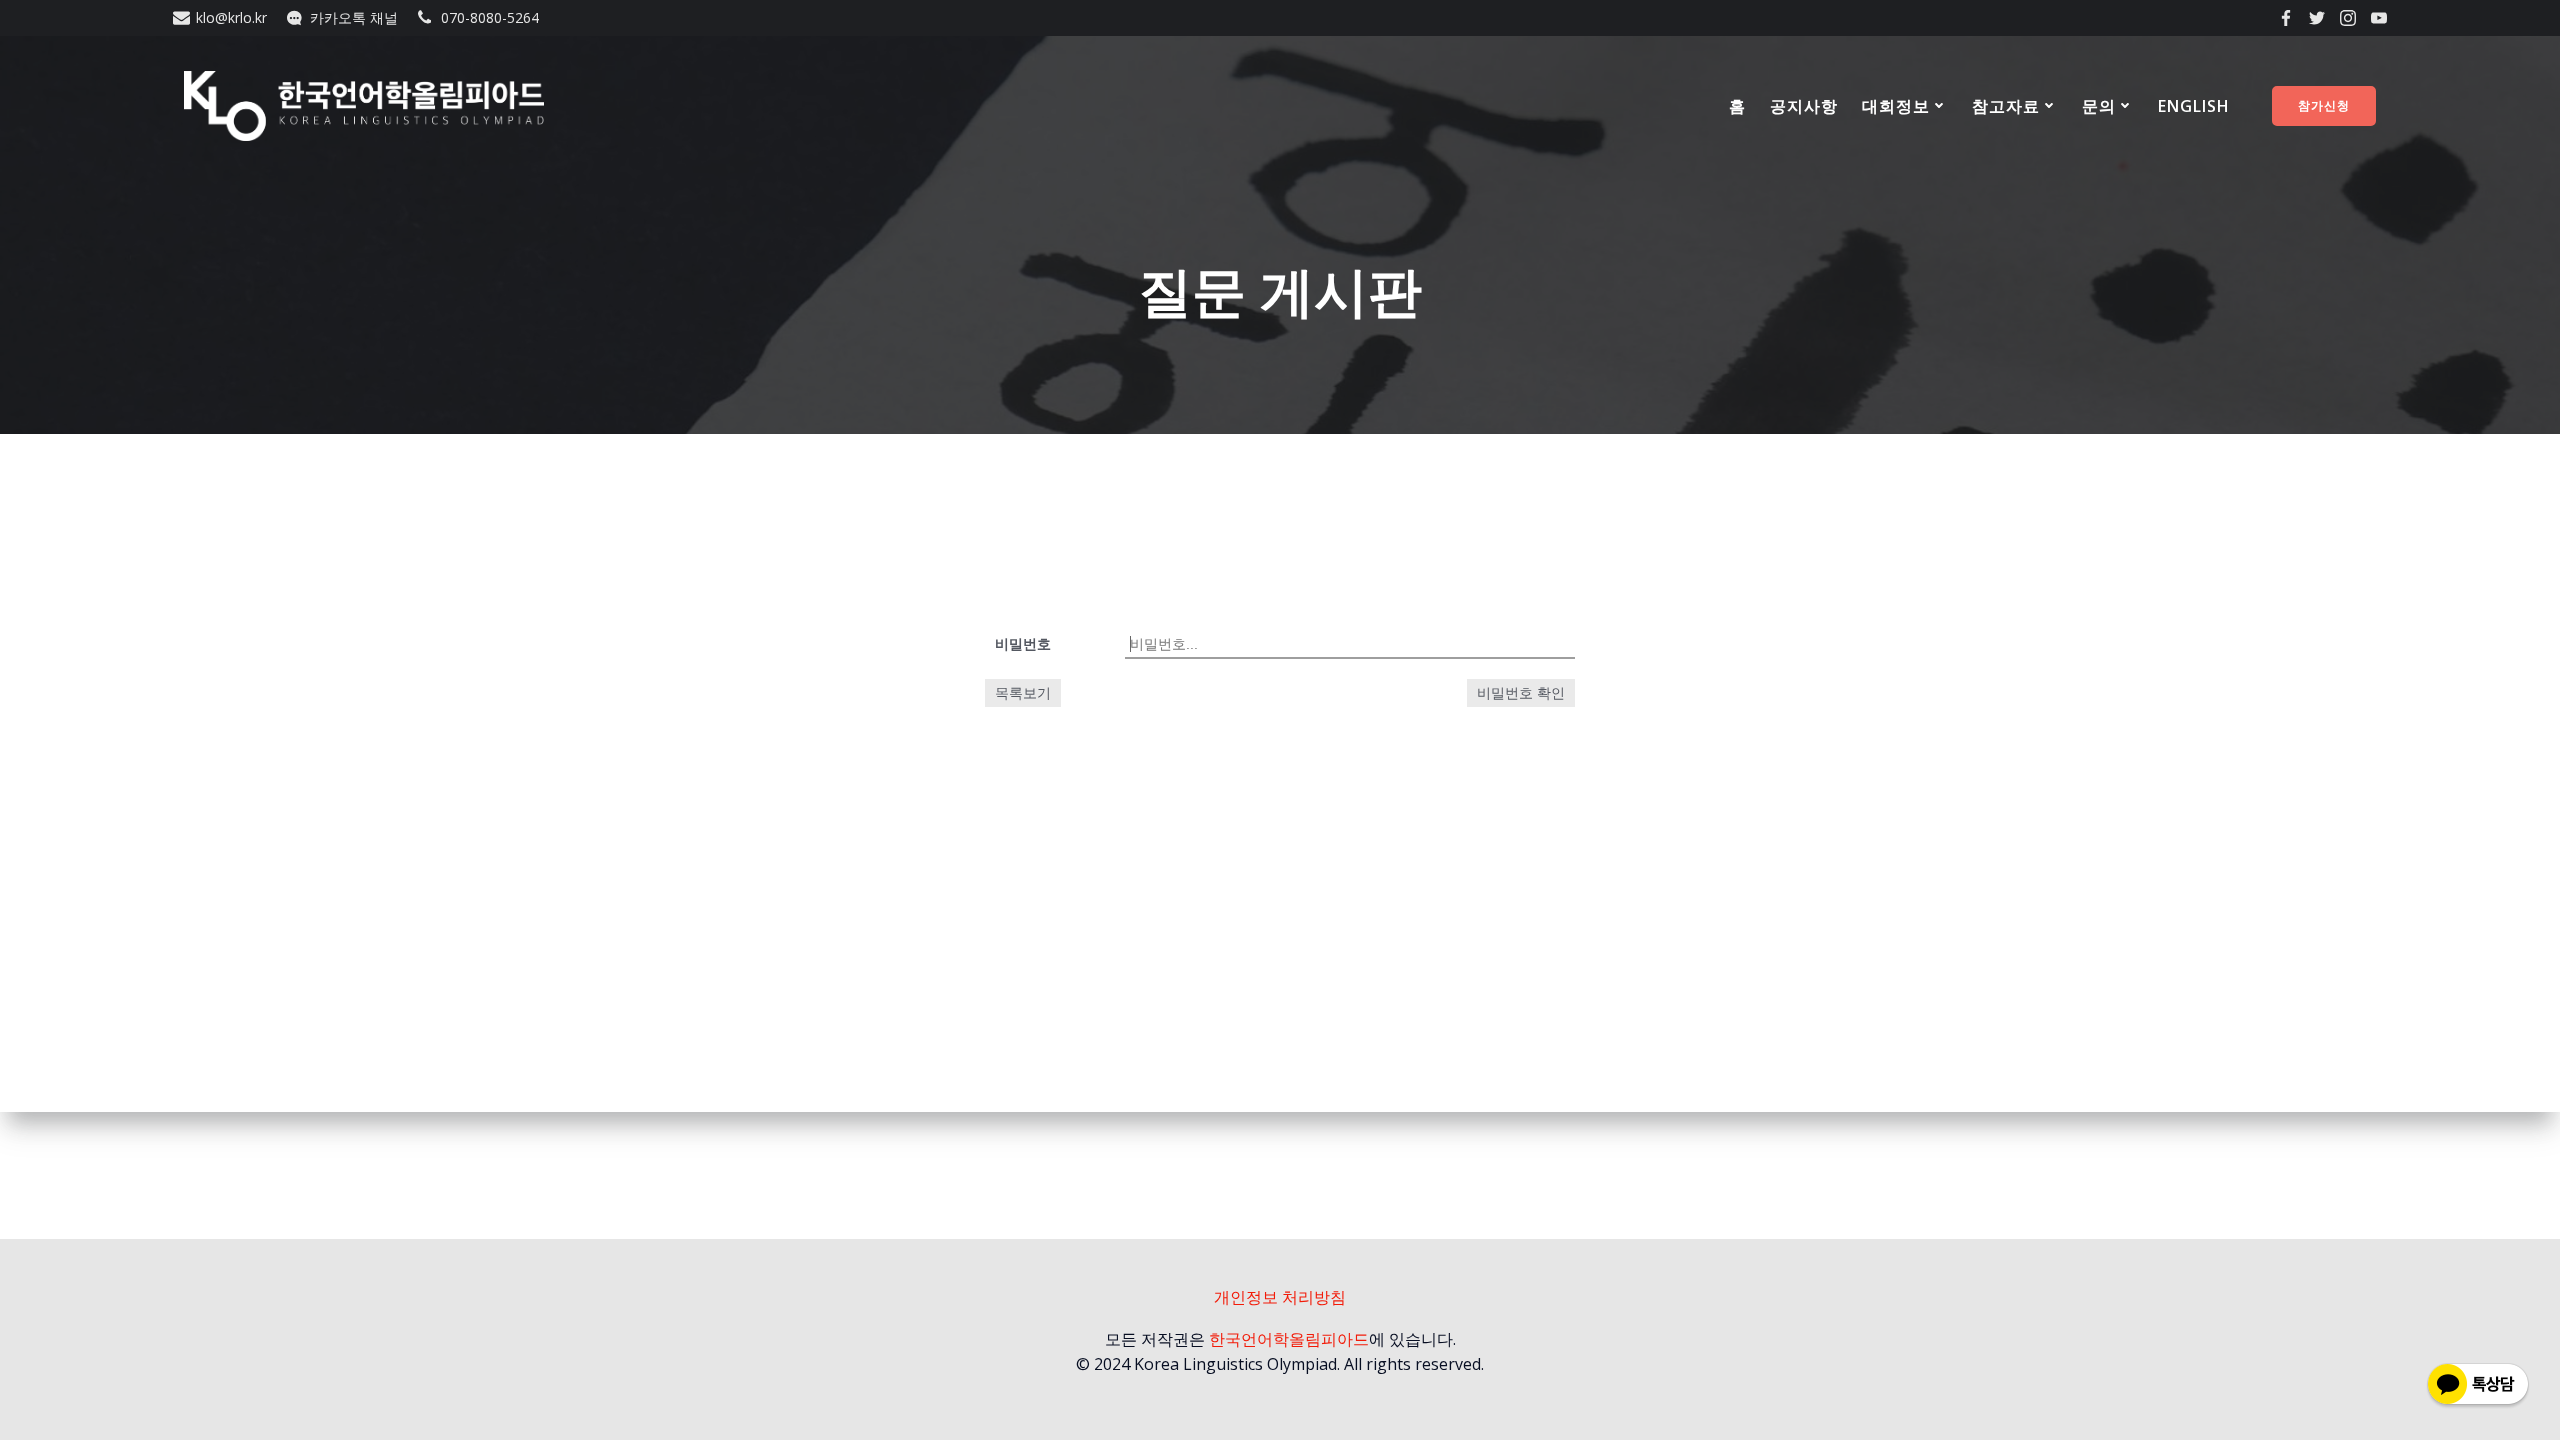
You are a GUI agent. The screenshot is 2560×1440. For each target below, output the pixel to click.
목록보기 (1023, 692)
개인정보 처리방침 (1280, 1297)
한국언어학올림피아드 (1289, 1339)
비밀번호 (1023, 643)
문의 (2099, 106)
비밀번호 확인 (1521, 693)
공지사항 (1804, 106)
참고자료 (2006, 106)
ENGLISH (2194, 106)
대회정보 (1896, 106)
